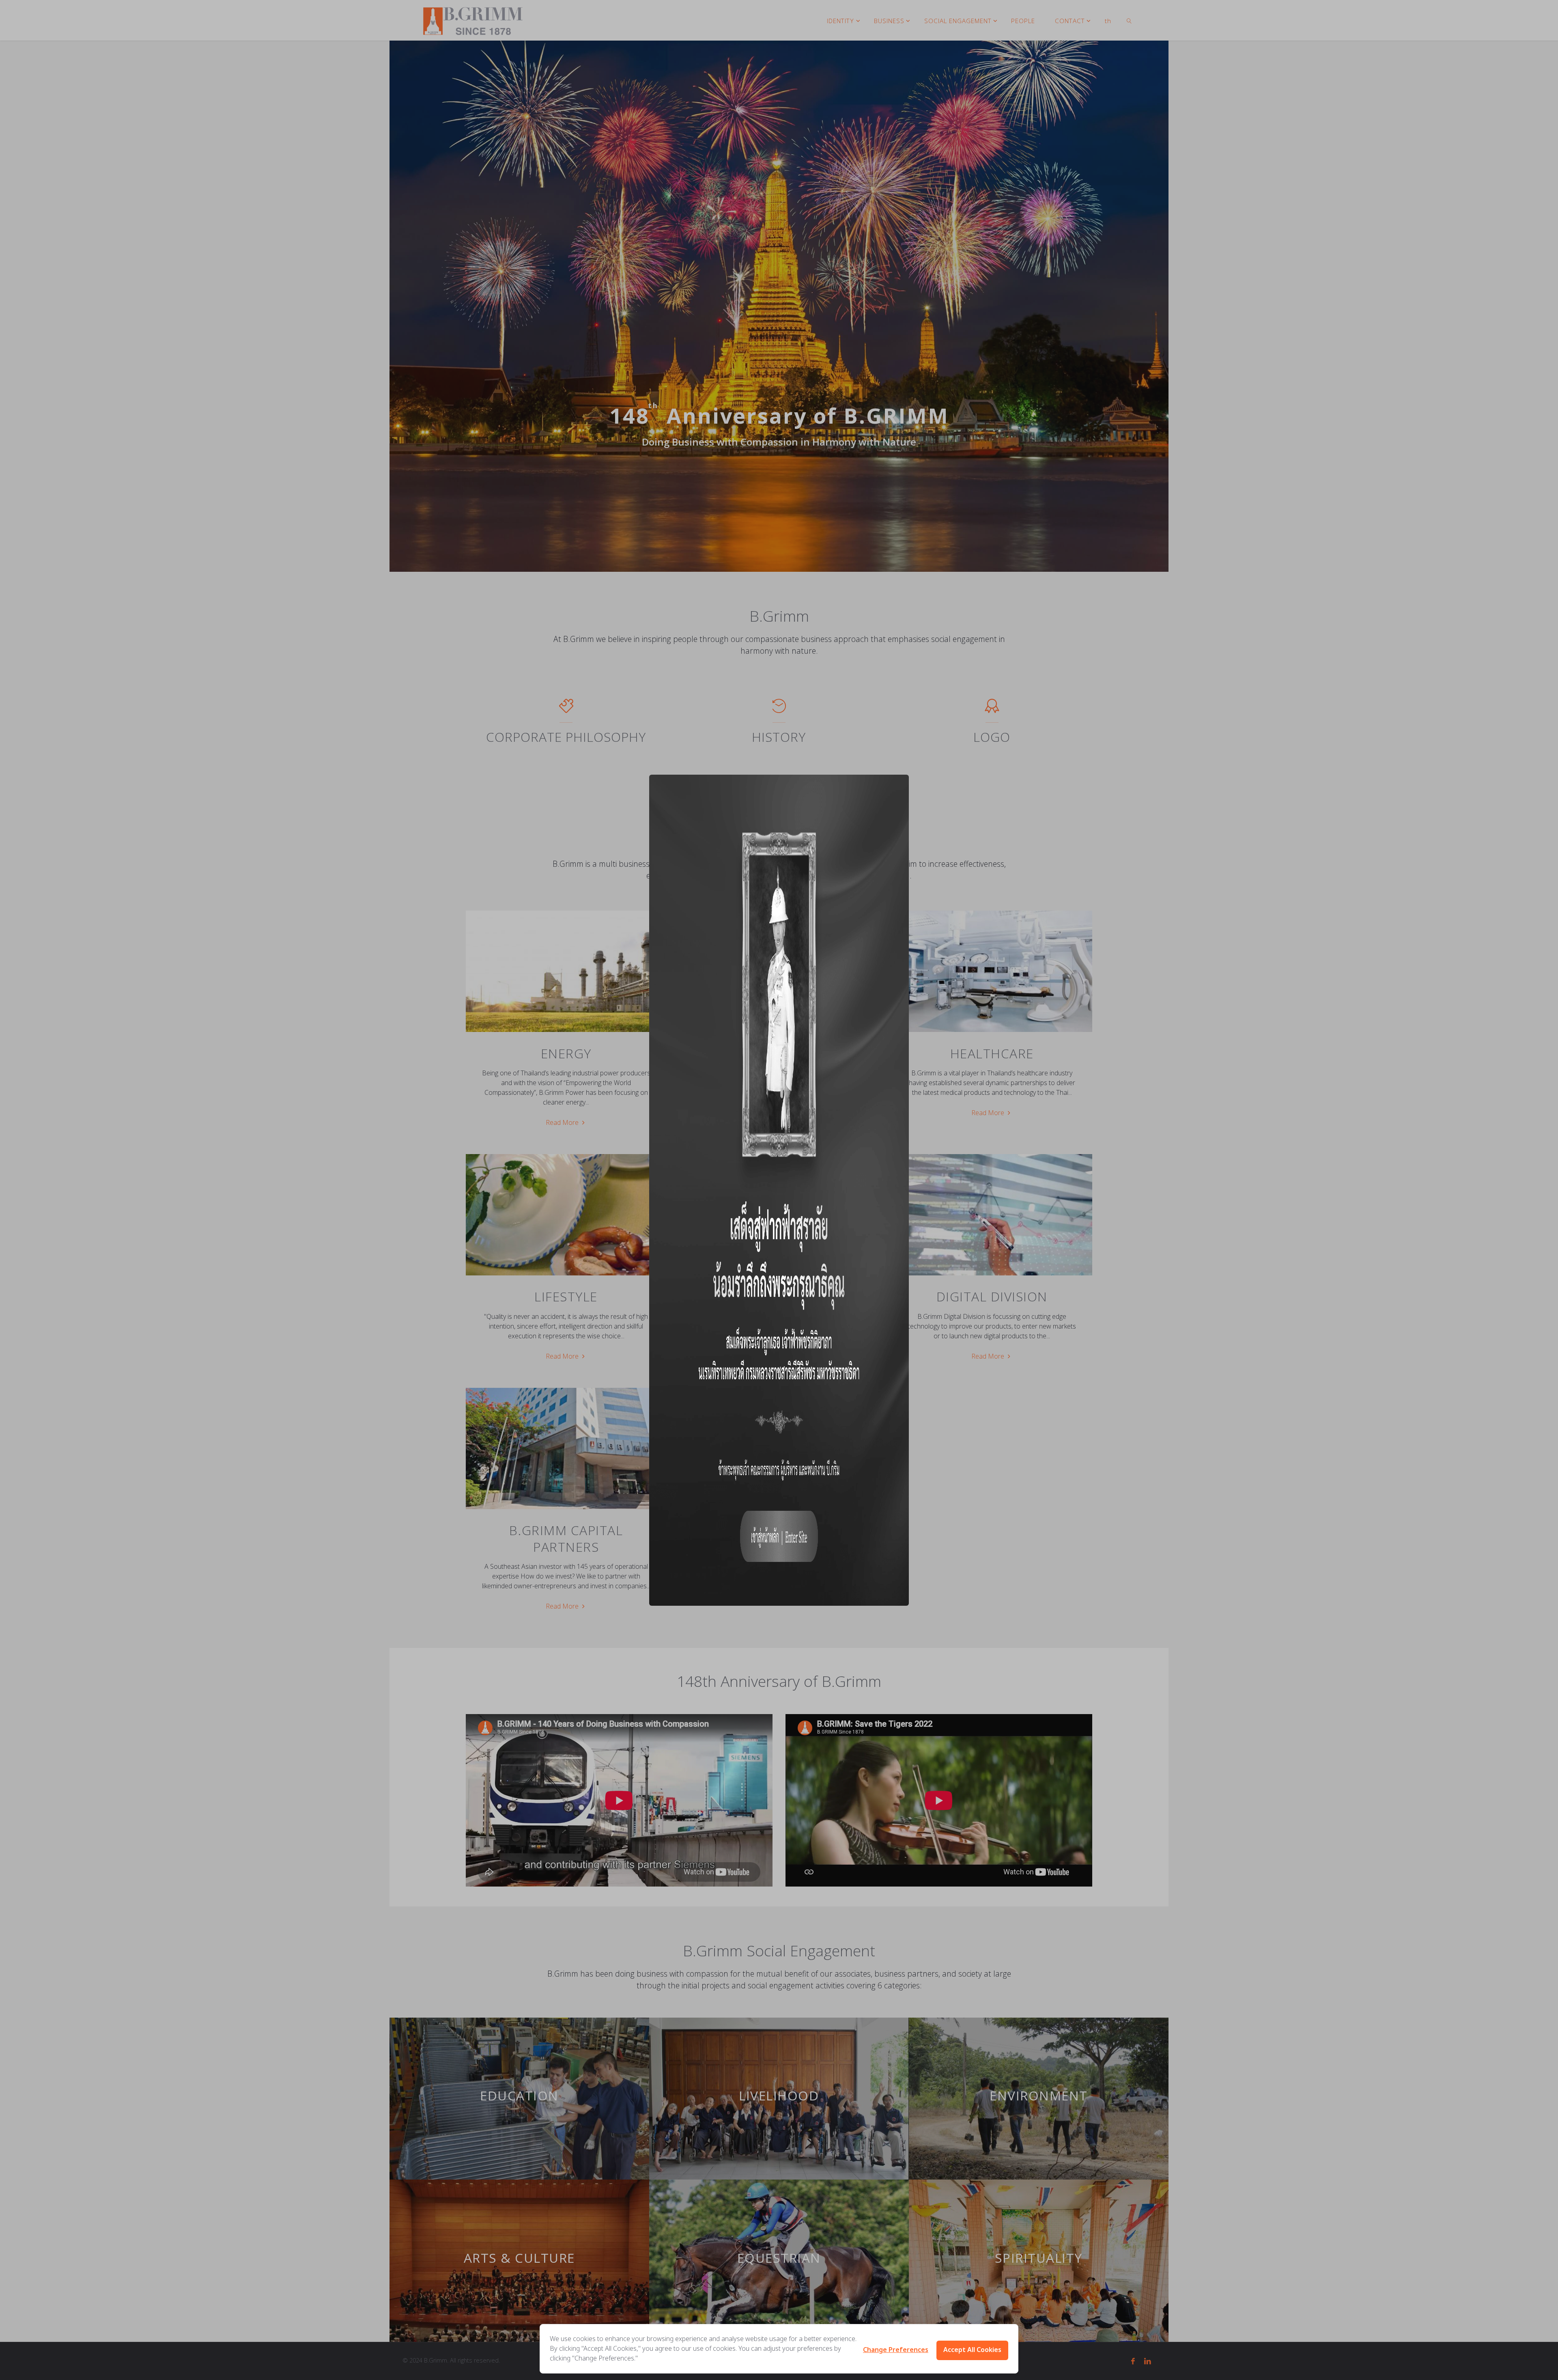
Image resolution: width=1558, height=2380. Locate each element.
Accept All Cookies (972, 2350)
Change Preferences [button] (896, 2350)
